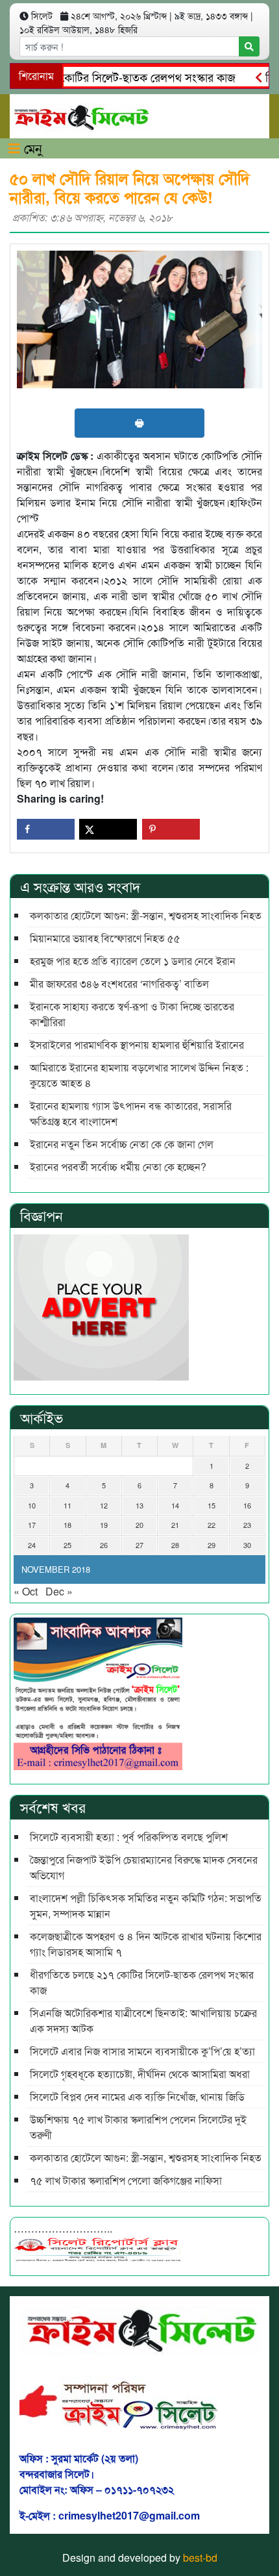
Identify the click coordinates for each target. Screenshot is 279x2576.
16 (247, 1505)
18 (67, 1525)
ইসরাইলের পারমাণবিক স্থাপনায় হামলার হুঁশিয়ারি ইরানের (137, 1044)
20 (139, 1525)
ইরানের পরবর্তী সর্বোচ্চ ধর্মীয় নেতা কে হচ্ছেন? (118, 1167)
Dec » (59, 1591)
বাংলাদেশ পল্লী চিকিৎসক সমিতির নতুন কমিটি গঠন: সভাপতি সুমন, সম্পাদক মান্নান (146, 1906)
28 (175, 1545)
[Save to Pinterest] (171, 829)
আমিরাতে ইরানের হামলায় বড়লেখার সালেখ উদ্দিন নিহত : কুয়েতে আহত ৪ (139, 1075)
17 (32, 1525)
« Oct (26, 1591)
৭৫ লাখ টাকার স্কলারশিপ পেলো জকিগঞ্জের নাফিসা (126, 2180)
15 (212, 1505)
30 (247, 1545)
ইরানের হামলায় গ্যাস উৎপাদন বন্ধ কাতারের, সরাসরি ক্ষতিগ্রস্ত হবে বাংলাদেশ (131, 1113)
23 (247, 1525)
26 (104, 1545)
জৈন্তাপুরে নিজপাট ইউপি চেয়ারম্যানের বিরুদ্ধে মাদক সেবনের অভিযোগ (144, 1867)
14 (175, 1505)
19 (104, 1525)
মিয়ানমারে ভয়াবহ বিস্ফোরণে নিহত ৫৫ (105, 938)
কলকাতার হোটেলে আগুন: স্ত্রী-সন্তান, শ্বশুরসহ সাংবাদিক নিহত (146, 915)
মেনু (31, 148)
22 (212, 1525)
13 (139, 1505)
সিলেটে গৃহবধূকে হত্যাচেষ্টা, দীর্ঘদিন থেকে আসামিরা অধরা (140, 2074)
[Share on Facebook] (46, 829)
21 (175, 1525)
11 (67, 1505)
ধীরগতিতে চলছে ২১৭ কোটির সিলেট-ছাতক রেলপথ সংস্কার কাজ (142, 1982)
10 (32, 1505)
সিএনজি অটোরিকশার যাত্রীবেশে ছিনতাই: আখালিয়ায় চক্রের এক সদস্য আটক (143, 2020)
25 (67, 1545)
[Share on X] (108, 829)
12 (104, 1505)
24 (32, 1545)
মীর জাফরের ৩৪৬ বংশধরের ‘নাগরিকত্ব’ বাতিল (119, 983)
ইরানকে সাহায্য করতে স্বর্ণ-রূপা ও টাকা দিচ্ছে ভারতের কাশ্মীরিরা (132, 1014)
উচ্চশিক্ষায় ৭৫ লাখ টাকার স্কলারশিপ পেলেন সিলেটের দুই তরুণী (138, 2127)
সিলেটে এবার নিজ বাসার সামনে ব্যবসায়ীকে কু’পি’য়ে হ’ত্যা (142, 2051)
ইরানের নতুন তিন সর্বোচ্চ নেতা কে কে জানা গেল (122, 1144)
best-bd (200, 2557)
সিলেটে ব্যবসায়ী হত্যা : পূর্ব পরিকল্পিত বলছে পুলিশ (129, 1837)
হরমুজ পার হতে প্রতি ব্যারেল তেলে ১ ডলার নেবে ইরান (133, 961)
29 (212, 1545)
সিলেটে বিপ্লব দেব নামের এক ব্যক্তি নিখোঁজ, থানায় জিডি (137, 2096)
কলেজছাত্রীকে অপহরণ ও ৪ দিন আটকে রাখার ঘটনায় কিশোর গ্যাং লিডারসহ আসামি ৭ (146, 1944)
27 (139, 1545)
